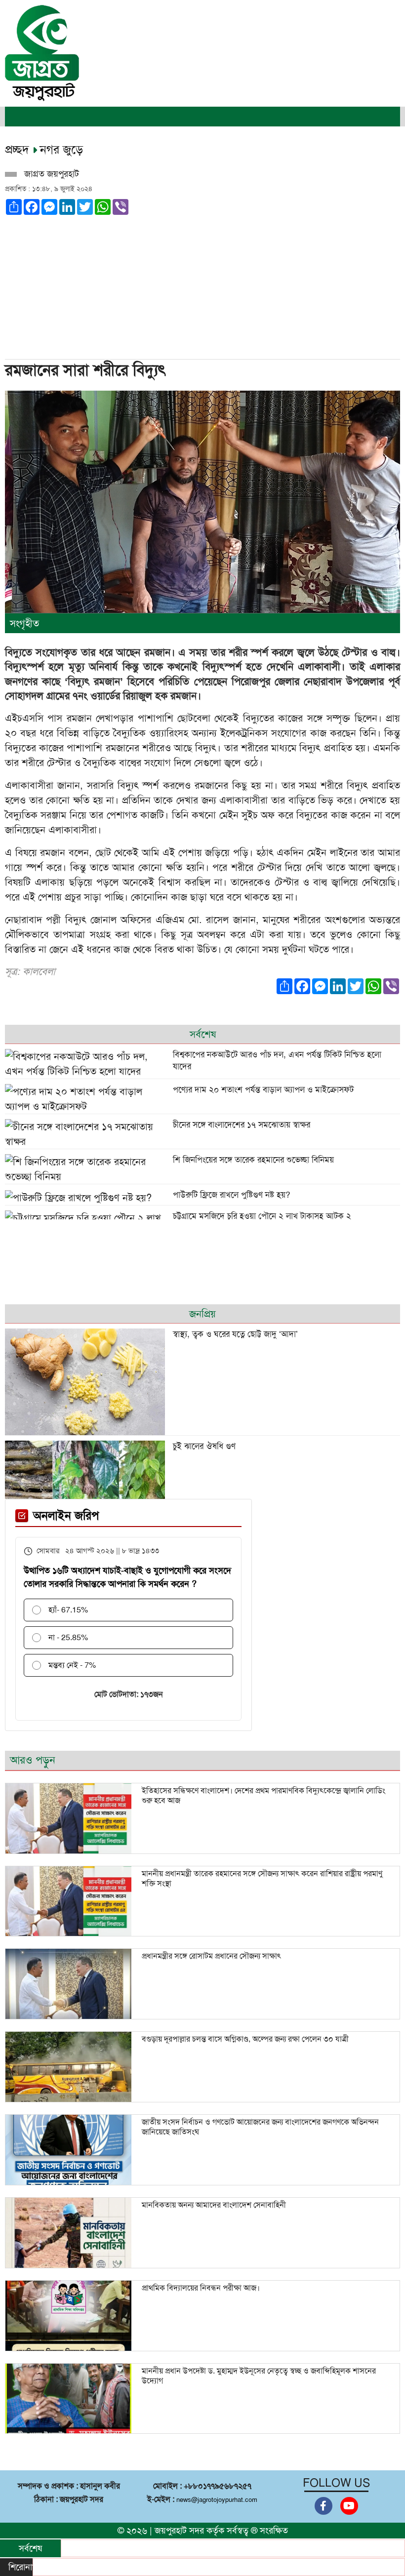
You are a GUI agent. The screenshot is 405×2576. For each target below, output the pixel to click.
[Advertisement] (202, 284)
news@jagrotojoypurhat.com (217, 2500)
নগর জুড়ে (61, 150)
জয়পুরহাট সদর (179, 2531)
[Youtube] (349, 2506)
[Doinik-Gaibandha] (42, 52)
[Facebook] (324, 2506)
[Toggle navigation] (19, 117)
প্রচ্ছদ (19, 150)
